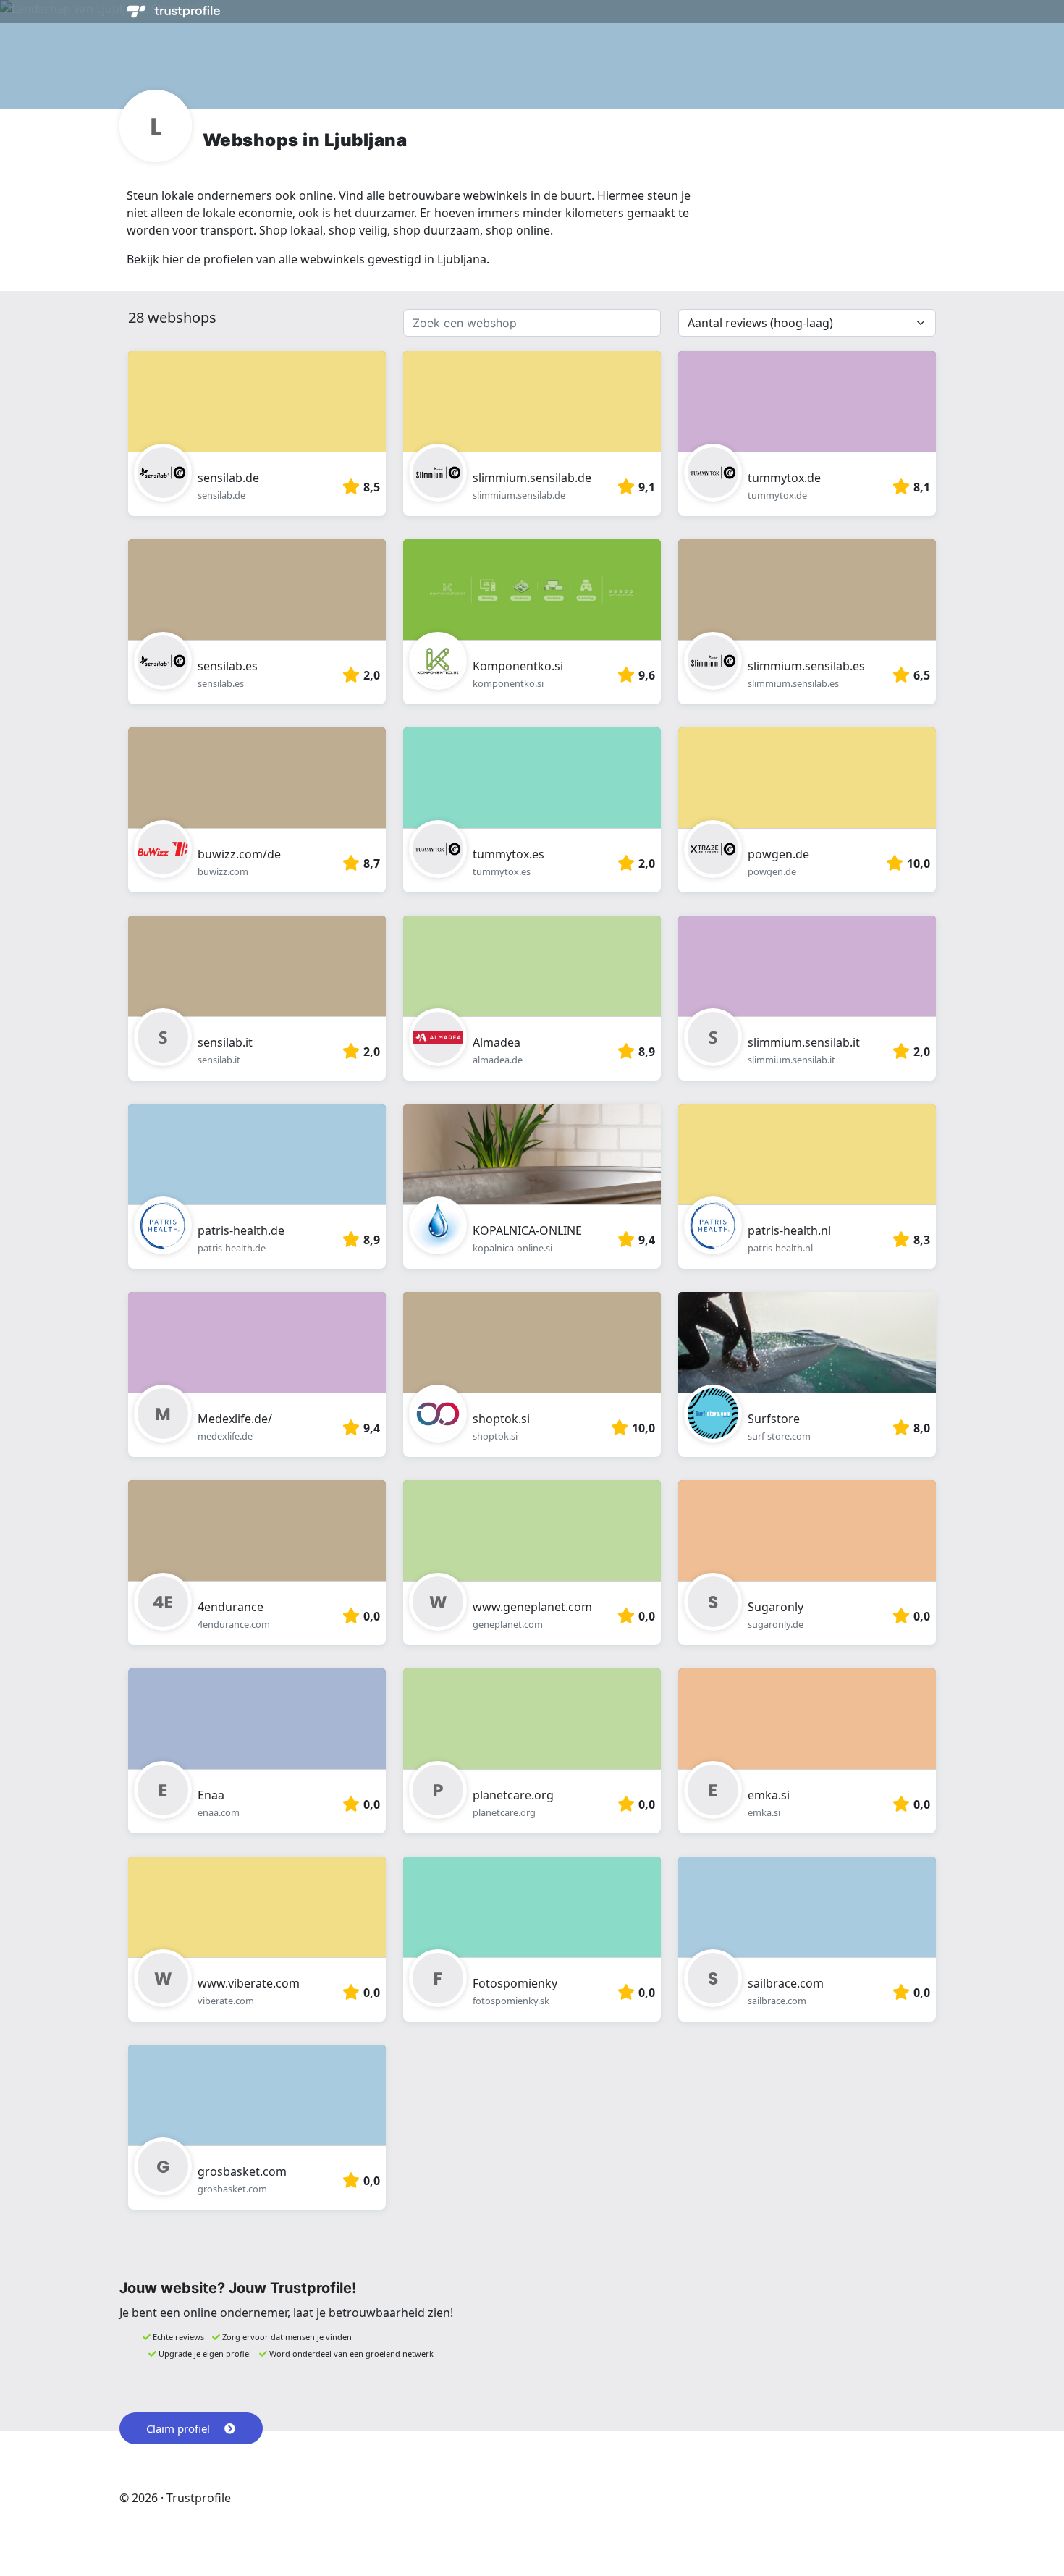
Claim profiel (178, 2428)
